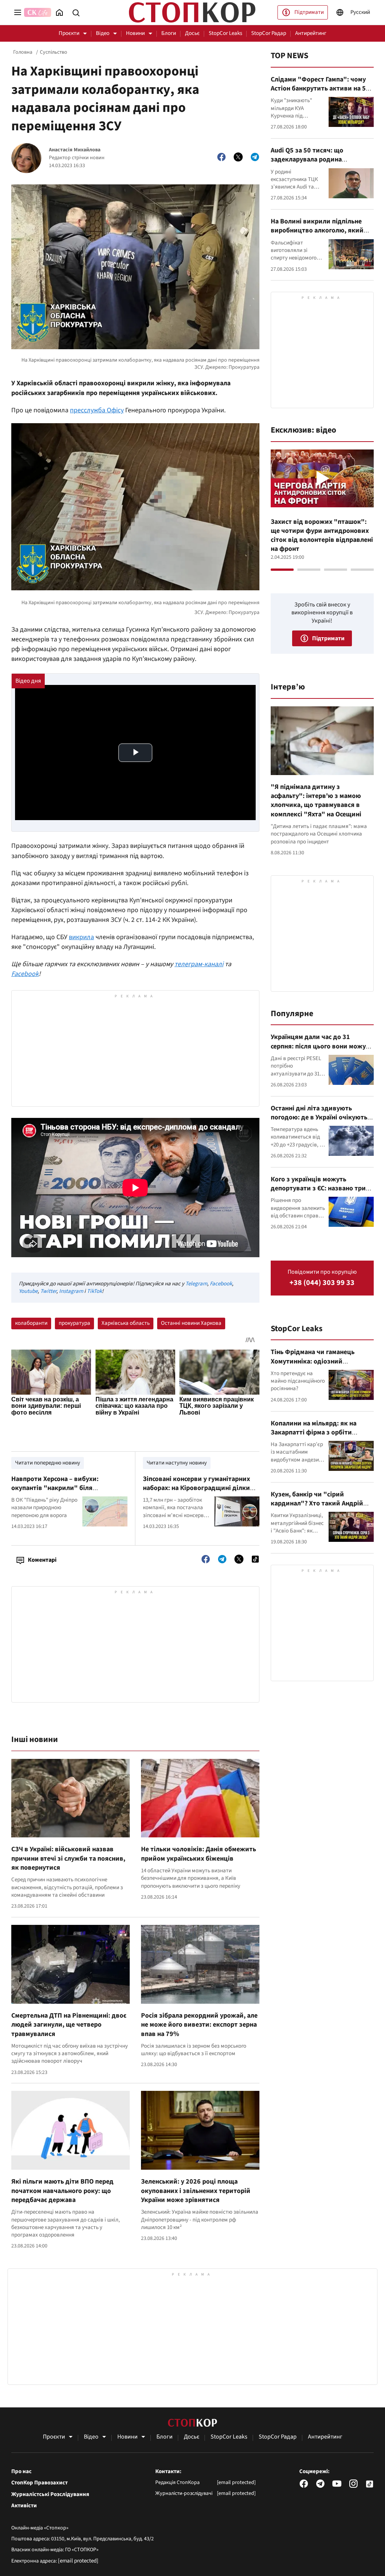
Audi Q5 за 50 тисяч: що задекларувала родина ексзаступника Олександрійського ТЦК (308, 164)
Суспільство (54, 52)
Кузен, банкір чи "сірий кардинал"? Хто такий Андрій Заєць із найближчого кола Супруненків (317, 1508)
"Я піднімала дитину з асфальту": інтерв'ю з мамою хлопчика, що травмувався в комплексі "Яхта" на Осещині (316, 801)
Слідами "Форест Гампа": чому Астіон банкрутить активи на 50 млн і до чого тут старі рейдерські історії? (320, 93)
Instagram (71, 1291)
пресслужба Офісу (97, 410)
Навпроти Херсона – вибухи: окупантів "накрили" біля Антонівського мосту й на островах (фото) (65, 1493)
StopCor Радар (269, 33)
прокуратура (74, 1323)
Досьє (192, 33)
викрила (81, 937)
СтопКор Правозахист (39, 2483)
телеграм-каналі (199, 964)
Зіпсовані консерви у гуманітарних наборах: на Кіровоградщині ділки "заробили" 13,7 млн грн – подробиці (196, 1493)
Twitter (48, 1291)
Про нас (21, 2472)
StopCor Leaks (225, 33)
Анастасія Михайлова (75, 150)
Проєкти (69, 33)
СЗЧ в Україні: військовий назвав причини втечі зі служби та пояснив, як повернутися (68, 1858)
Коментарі (42, 1560)
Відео (103, 33)
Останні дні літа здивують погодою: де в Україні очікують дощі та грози (319, 1118)
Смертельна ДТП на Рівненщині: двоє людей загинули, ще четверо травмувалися (69, 2025)
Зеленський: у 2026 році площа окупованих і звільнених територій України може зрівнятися (196, 2191)
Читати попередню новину (48, 1463)
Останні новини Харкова (191, 1323)
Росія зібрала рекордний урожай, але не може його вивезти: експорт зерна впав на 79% (199, 2025)
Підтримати (309, 12)
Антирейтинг (311, 33)
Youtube (28, 1291)
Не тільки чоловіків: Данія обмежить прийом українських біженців (199, 1854)
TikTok (94, 1291)
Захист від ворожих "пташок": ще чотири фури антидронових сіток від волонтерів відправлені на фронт (322, 535)
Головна (23, 52)
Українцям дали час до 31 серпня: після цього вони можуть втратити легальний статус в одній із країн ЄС (322, 1051)
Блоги (169, 33)
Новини (135, 33)
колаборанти (31, 1323)
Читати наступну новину (177, 1463)
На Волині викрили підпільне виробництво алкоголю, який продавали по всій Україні (317, 231)
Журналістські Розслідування (50, 2495)
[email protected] (78, 2561)
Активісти (24, 2506)
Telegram (196, 1284)
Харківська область (126, 1323)
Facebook (25, 974)
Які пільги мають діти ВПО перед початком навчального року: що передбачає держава (62, 2191)
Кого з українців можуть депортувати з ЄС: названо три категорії (318, 1188)
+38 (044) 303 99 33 (322, 1283)
